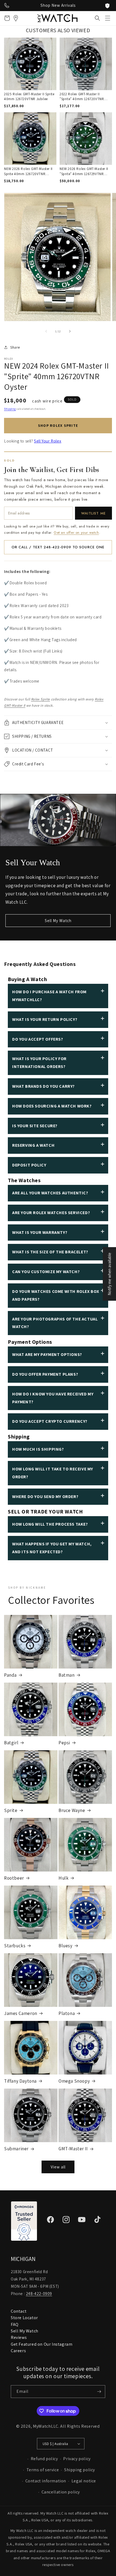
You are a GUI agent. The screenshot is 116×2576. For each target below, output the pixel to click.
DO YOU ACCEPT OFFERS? (38, 1039)
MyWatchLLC (46, 2426)
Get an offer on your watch (76, 532)
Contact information (46, 2481)
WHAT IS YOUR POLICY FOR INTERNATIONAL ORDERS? (39, 1063)
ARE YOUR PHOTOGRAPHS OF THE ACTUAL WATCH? (55, 1323)
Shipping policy (80, 2470)
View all (58, 2167)
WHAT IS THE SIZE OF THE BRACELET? (50, 1252)
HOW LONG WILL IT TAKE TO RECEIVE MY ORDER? (53, 1473)
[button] (108, 18)
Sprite (11, 1810)
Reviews (19, 2337)
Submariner (16, 2149)
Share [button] (15, 347)
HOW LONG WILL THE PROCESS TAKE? (50, 1524)
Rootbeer (14, 1878)
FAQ (15, 2324)
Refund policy (44, 2459)
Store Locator (24, 2318)
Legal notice (84, 2481)
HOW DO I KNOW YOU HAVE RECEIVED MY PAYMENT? (53, 1398)
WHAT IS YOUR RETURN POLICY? (45, 1019)
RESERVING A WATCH (33, 1145)
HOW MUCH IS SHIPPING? (38, 1449)
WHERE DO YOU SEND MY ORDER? (45, 1497)
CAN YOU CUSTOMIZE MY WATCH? (46, 1272)
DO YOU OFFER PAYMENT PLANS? (45, 1374)
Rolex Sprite (40, 699)
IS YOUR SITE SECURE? (35, 1126)
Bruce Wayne (72, 1810)
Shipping (10, 409)
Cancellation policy (61, 2492)
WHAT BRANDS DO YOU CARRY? (43, 1086)
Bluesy (66, 1946)
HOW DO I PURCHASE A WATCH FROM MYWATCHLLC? (49, 996)
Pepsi (64, 1743)
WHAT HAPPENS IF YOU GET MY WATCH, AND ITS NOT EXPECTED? (52, 1548)
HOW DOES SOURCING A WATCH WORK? (52, 1106)
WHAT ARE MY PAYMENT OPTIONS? (47, 1354)
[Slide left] (46, 331)
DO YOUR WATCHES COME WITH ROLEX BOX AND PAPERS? (56, 1295)
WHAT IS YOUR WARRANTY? (40, 1232)
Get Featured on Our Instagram (42, 2344)
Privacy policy (77, 2459)
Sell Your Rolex (48, 441)
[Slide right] (70, 331)
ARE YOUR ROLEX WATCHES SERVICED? (51, 1213)
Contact (19, 2311)
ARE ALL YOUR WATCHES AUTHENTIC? (50, 1193)
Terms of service (43, 2470)
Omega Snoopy (74, 2081)
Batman (67, 1675)
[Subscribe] (99, 2392)
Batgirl (11, 1743)
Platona (67, 2013)
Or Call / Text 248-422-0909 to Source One (58, 547)
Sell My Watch (58, 921)
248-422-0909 (39, 2294)
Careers (18, 2351)
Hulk (64, 1878)
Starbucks (15, 1946)
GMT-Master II (73, 2149)
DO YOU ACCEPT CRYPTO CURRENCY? (50, 1421)
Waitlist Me (93, 513)
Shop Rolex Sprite (58, 425)
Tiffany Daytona (20, 2081)
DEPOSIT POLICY (29, 1165)
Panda (10, 1675)
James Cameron (21, 2013)
